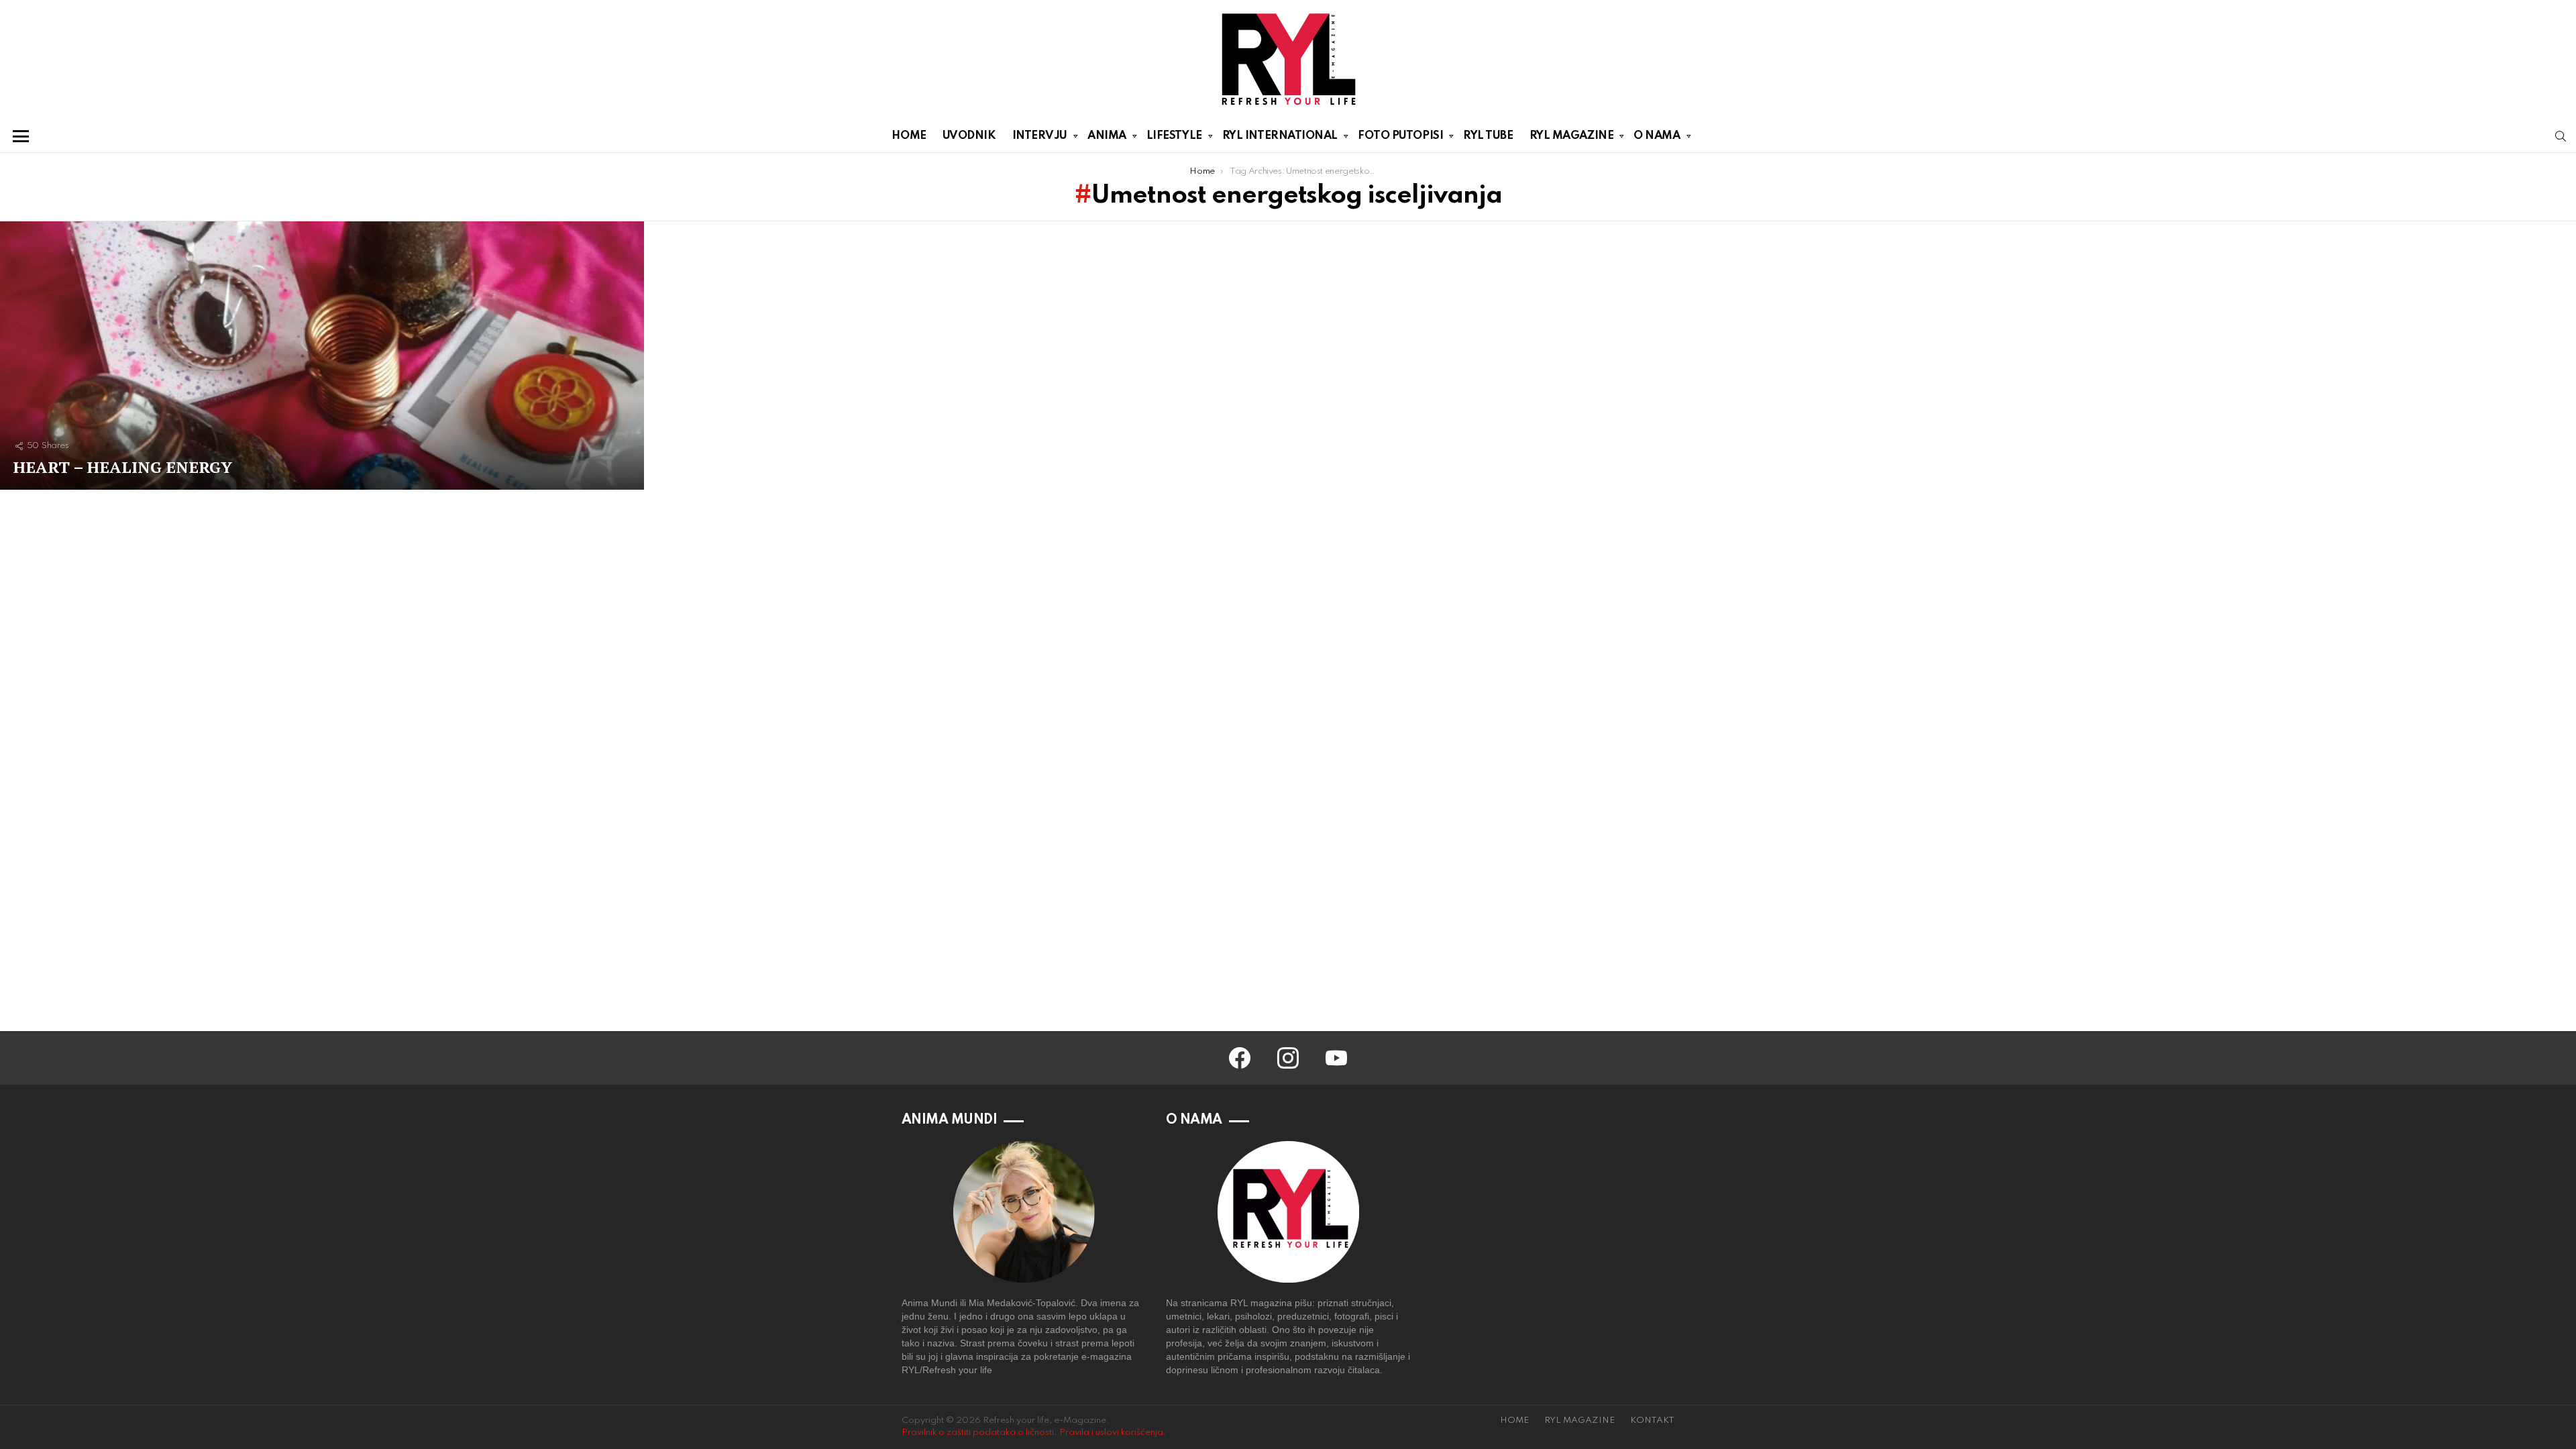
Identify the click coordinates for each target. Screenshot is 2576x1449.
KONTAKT (1652, 1420)
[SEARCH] (2561, 136)
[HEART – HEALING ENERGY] (322, 356)
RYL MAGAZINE (1572, 136)
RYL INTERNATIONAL (1280, 136)
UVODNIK (969, 136)
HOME (909, 136)
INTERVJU (1040, 136)
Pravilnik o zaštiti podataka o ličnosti (978, 1433)
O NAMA (1657, 136)
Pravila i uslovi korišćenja (1111, 1433)
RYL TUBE (1488, 136)
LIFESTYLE (1174, 136)
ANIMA (1107, 136)
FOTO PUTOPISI (1400, 136)
